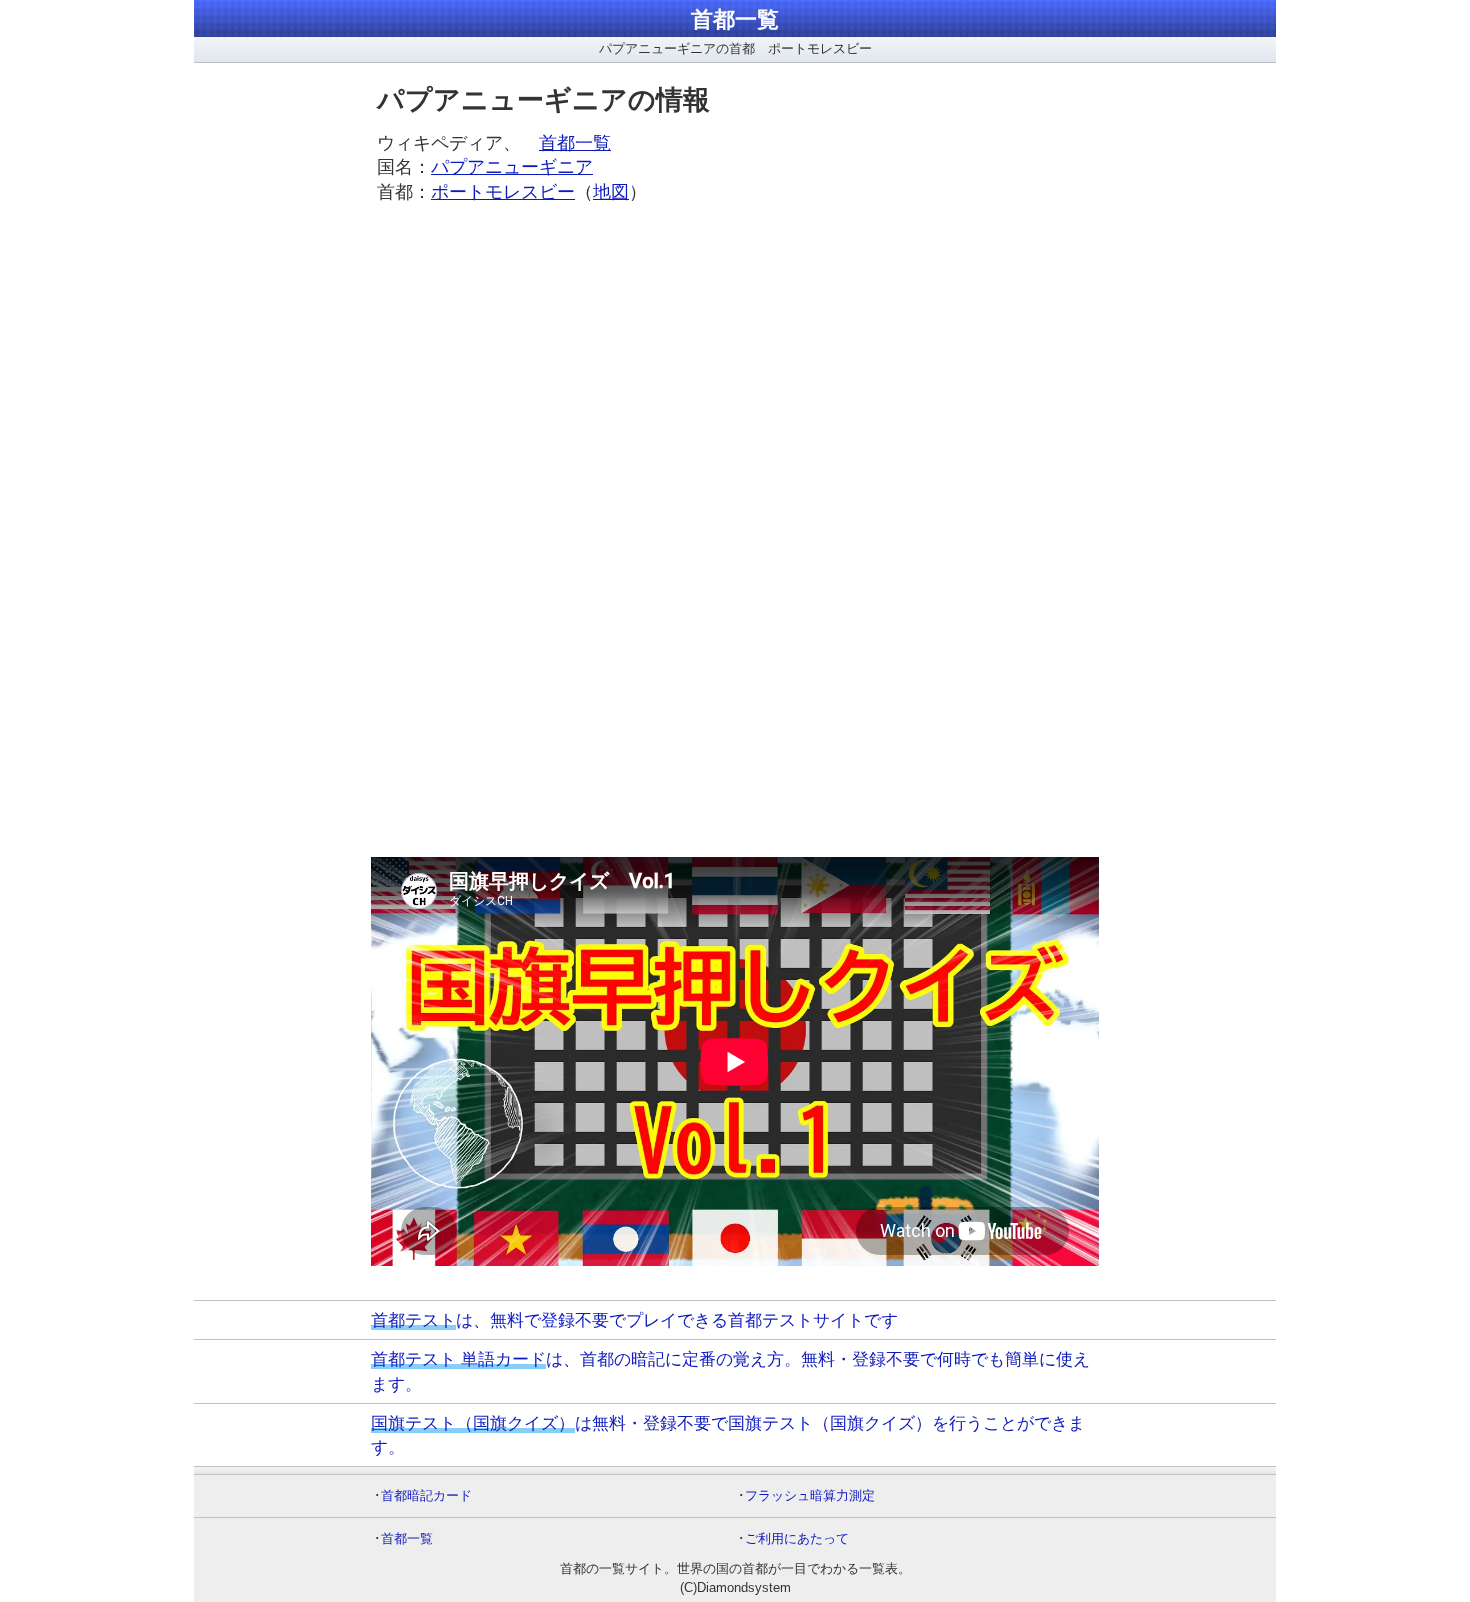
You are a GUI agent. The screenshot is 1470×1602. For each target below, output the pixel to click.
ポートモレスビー (503, 192)
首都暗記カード (426, 1495)
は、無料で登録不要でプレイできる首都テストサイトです (634, 1320)
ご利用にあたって (797, 1538)
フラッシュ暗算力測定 (810, 1495)
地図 (611, 192)
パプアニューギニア (512, 167)
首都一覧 (735, 19)
